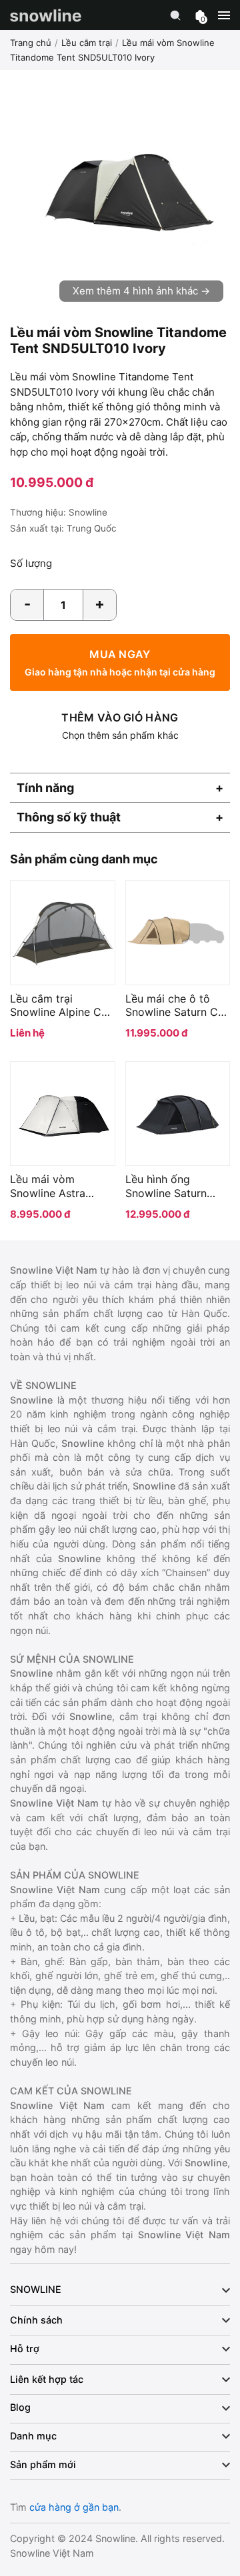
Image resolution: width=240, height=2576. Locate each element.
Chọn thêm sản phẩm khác (120, 726)
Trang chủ (31, 43)
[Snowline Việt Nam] (46, 15)
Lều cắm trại (87, 43)
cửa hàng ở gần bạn (74, 2507)
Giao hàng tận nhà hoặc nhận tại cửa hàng (120, 662)
